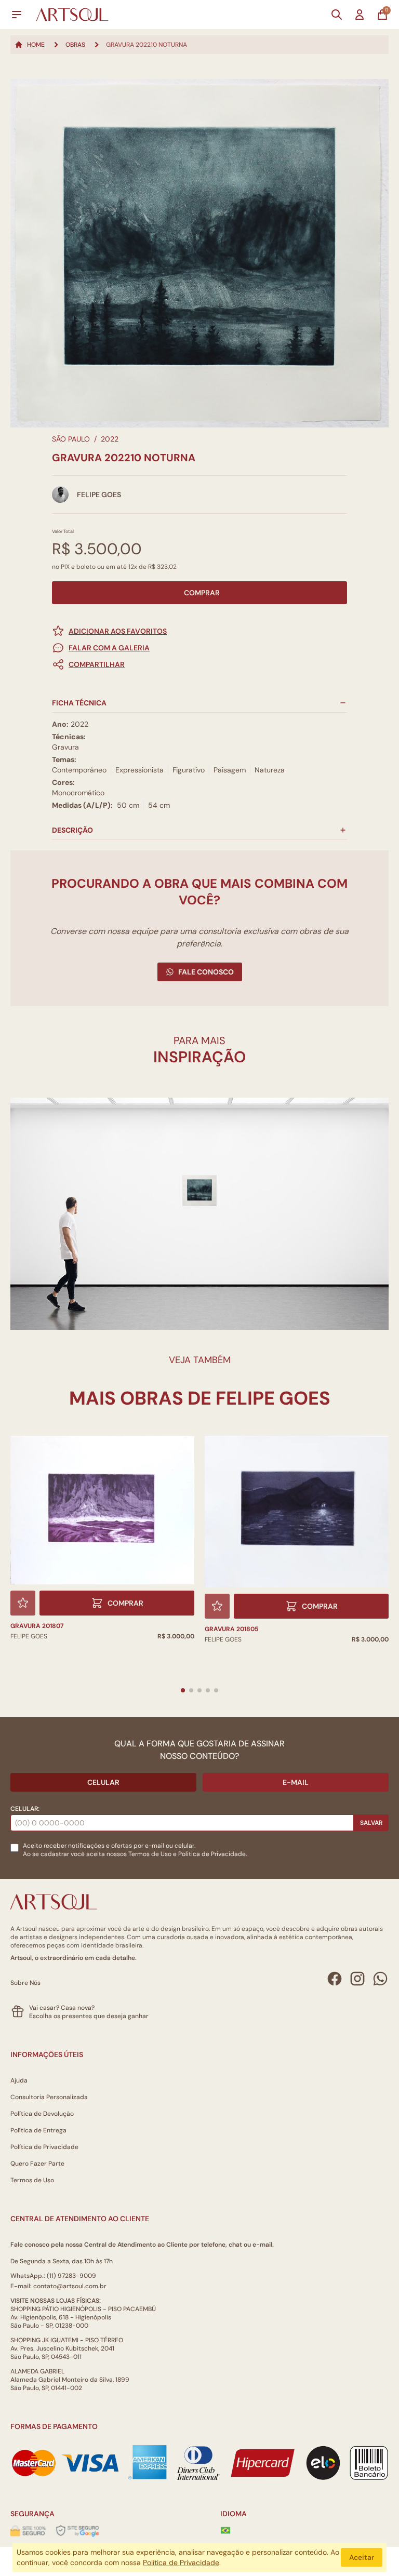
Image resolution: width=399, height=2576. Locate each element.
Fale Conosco (206, 972)
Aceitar (362, 2557)
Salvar (371, 1823)
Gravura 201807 (37, 1626)
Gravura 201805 (231, 1629)
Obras (75, 45)
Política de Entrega (38, 2130)
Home (36, 45)
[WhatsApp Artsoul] (380, 1979)
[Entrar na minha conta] (360, 15)
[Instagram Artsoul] (357, 1979)
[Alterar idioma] (225, 2530)
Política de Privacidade (44, 2147)
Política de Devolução (42, 2114)
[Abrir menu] (17, 15)
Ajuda (19, 2080)
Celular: (25, 1809)
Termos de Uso (150, 1854)
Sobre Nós (25, 1983)
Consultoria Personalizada (49, 2097)
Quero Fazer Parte (37, 2164)
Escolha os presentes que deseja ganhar (89, 2016)
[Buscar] (337, 15)
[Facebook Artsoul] (335, 1979)
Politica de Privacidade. (212, 1854)
